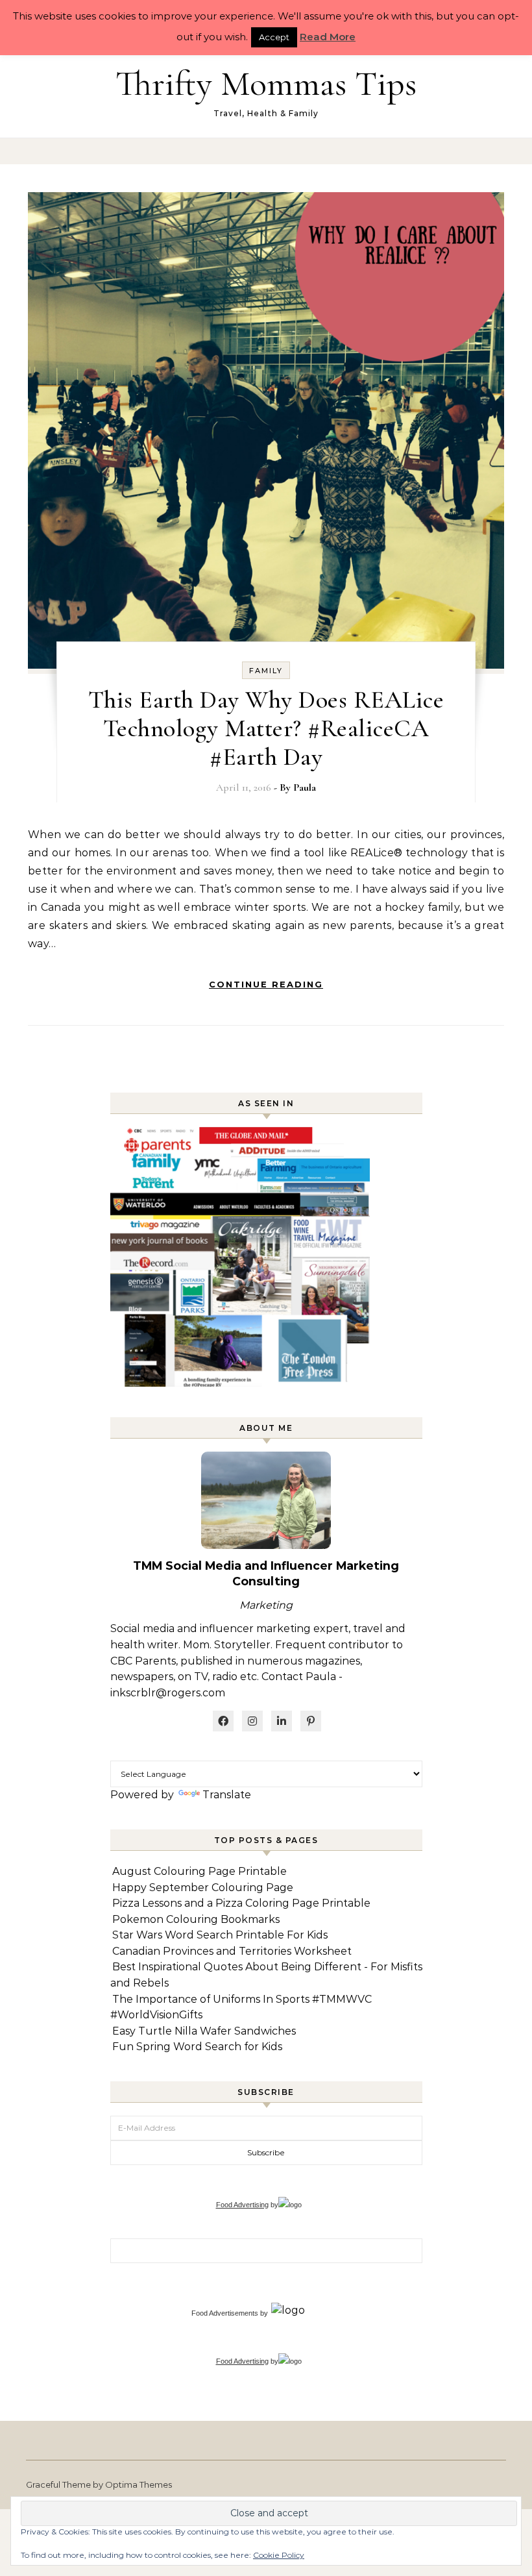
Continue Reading (266, 984)
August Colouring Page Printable (199, 1871)
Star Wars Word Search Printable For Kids (220, 1935)
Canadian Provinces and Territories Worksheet (232, 1951)
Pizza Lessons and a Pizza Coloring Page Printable (241, 1903)
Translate (227, 1795)
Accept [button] (274, 37)
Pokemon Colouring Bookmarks (196, 1919)
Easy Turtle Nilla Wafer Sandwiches (204, 2031)
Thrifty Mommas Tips (266, 83)
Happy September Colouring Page (203, 1888)
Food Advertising (242, 2205)
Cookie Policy (279, 2555)
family (266, 671)
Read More (328, 37)
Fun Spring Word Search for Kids (197, 2047)
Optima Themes (139, 2484)
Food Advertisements (225, 2313)
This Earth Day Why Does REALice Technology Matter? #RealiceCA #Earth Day (266, 728)
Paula (305, 787)
